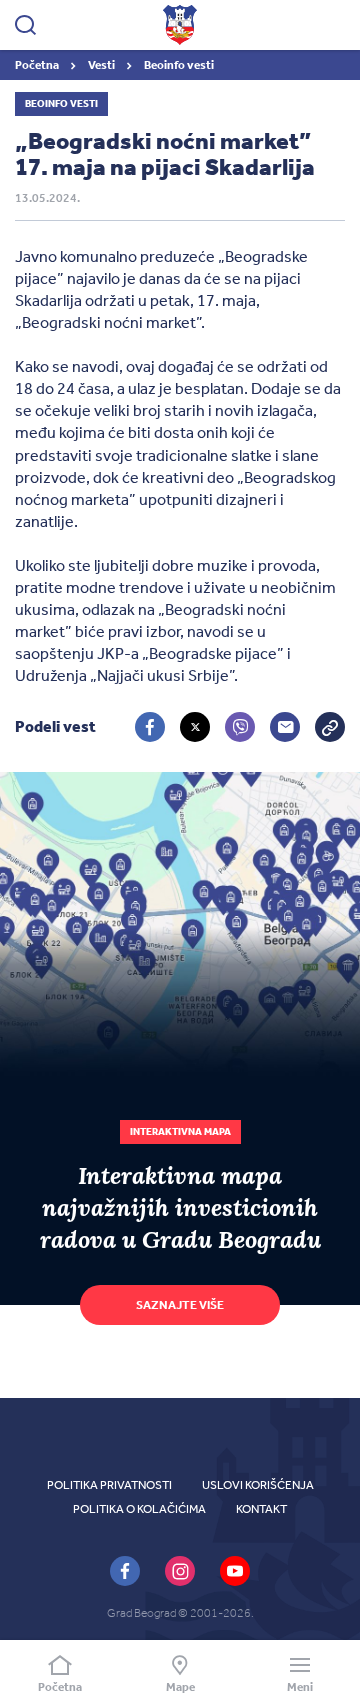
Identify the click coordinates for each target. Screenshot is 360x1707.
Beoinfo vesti (179, 65)
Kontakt (261, 1509)
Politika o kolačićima (139, 1509)
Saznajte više (180, 1305)
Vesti (102, 65)
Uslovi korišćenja (258, 1485)
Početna (38, 65)
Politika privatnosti (109, 1485)
